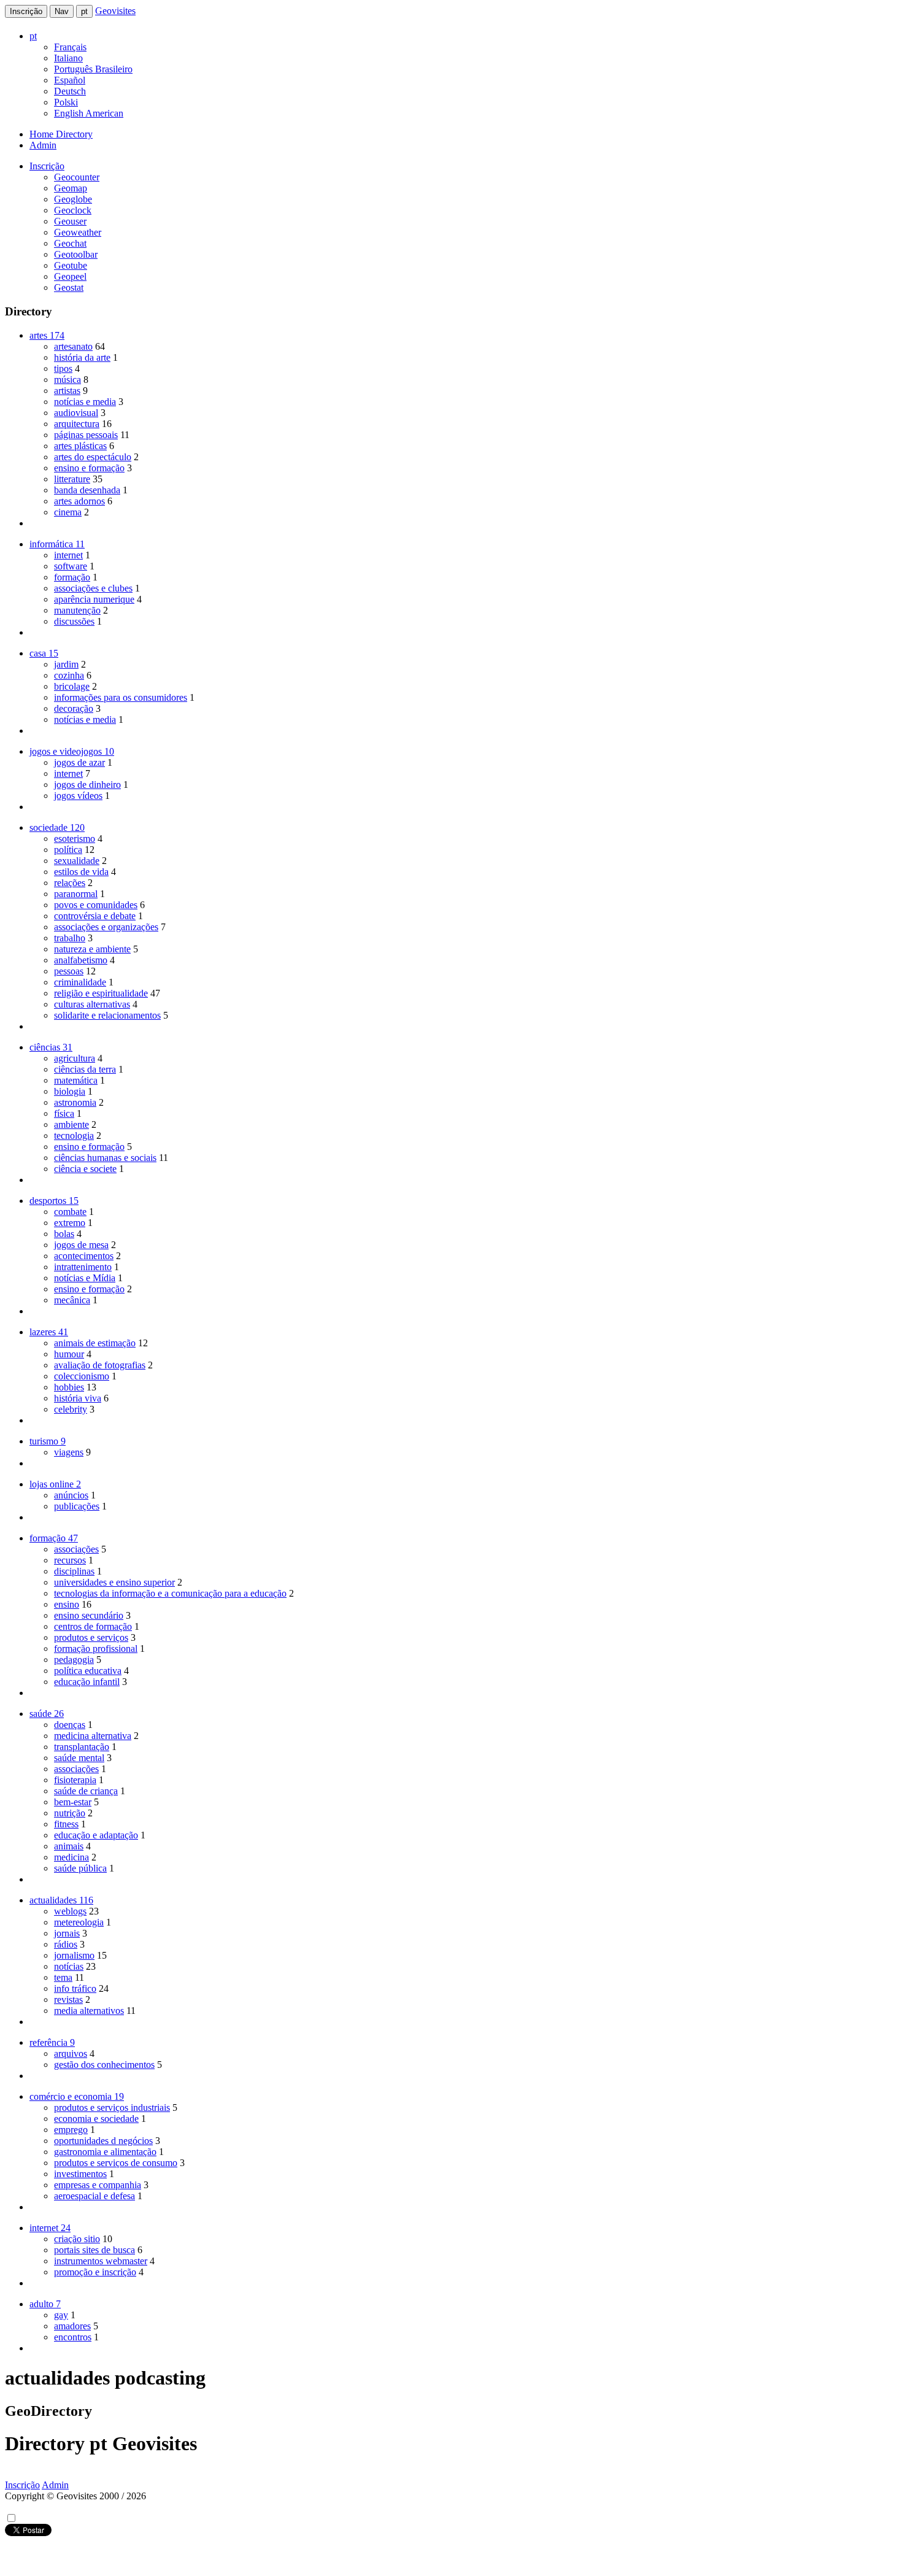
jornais (67, 1933)
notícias (69, 1966)
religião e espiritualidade (101, 993)
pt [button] (33, 36)
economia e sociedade (96, 2119)
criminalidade (80, 982)
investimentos (80, 2174)
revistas (68, 1999)
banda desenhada (87, 490)
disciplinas (74, 1571)
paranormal (76, 894)
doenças (70, 1725)
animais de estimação (95, 1343)
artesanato (73, 346)
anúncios (71, 1495)
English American (89, 113)
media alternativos (89, 2011)
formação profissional (96, 1649)
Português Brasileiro (93, 69)
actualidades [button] (61, 1900)
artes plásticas (80, 446)
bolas (64, 1234)
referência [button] (52, 2042)
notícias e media (85, 402)
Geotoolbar (76, 254)
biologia (70, 1091)
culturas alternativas (92, 1004)
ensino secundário (89, 1615)
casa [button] (44, 653)
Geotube (71, 265)
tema (63, 1977)
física (64, 1113)
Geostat (69, 287)
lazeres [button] (49, 1332)
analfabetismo (81, 960)
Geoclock (73, 210)
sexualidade (77, 861)
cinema (68, 512)
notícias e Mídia (85, 1278)
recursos (70, 1560)
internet (68, 555)
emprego (71, 2130)
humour (69, 1354)
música (67, 380)
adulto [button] (45, 2304)
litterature (72, 479)
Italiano (68, 58)
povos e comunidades (96, 905)
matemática (76, 1080)
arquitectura (77, 424)
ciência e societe (85, 1169)
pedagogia (74, 1660)
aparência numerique (94, 599)
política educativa (88, 1671)
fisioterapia (75, 1780)
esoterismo (75, 839)
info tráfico (75, 1988)
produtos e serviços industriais (112, 2107)
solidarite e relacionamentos (107, 1015)
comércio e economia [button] (77, 2096)
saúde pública (80, 1868)
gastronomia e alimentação (105, 2152)
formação (72, 577)
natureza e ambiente (92, 949)
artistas (67, 391)
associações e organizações (106, 927)
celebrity (71, 1409)
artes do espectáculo (93, 457)
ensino (67, 1604)
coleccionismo (82, 1376)
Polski (66, 102)
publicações (77, 1506)
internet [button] (50, 2228)
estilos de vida (81, 872)
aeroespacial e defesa (94, 2196)
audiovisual (76, 413)
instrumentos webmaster (101, 2261)
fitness (66, 1824)
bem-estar (73, 1802)
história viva (78, 1398)
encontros (73, 2337)
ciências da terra (85, 1069)
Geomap (71, 188)
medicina (71, 1857)
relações (70, 883)
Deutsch (70, 91)
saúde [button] (47, 1714)
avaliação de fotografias (100, 1365)
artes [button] (47, 335)
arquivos (71, 2053)
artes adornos (79, 501)
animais (69, 1846)
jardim (66, 664)
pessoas (69, 971)
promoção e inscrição (95, 2272)
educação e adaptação (96, 1835)
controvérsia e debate (95, 916)
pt (84, 11)
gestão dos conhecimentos (104, 2065)
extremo (70, 1223)
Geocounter (77, 177)
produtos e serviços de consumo (116, 2163)
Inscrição (26, 11)
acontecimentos (84, 1256)
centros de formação (93, 1626)
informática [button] (57, 544)
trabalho (70, 938)
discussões (74, 621)
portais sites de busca (94, 2250)
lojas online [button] (55, 1484)
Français (70, 47)
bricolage (72, 686)
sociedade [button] (57, 827)
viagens (69, 1452)
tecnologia (74, 1136)
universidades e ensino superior (114, 1582)
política (68, 850)
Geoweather (78, 232)
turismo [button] (48, 1441)
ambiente (71, 1124)
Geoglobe (73, 199)
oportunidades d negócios (103, 2141)
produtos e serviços (91, 1637)
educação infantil (87, 1682)
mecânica (72, 1300)
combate (70, 1212)
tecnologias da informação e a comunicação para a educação (170, 1593)
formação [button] (54, 1538)
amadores (72, 2326)
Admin (43, 145)
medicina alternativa (93, 1736)
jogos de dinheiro (87, 785)
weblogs (70, 1911)
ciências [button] (51, 1047)
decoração (74, 708)
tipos (63, 368)
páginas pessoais (86, 435)
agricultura (75, 1058)
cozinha (69, 675)
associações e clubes (93, 588)
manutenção (77, 610)
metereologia (79, 1922)
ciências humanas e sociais (105, 1158)
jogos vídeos (78, 796)
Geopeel (70, 276)
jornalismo (74, 1955)
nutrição (70, 1813)
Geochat (70, 243)
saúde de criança (86, 1791)
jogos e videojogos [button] (72, 751)
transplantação (82, 1747)
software (71, 566)
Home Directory (61, 134)
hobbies (69, 1387)
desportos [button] (54, 1201)
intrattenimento (83, 1267)
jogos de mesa (81, 1245)
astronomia (75, 1102)
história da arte (82, 357)
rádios (66, 1944)
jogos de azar (79, 762)
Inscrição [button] (47, 166)
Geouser (70, 221)
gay (61, 2315)
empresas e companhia (98, 2185)
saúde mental (79, 1758)
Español (70, 80)
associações (76, 1549)
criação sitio (77, 2239)
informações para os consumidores (121, 697)
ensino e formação (89, 468)
